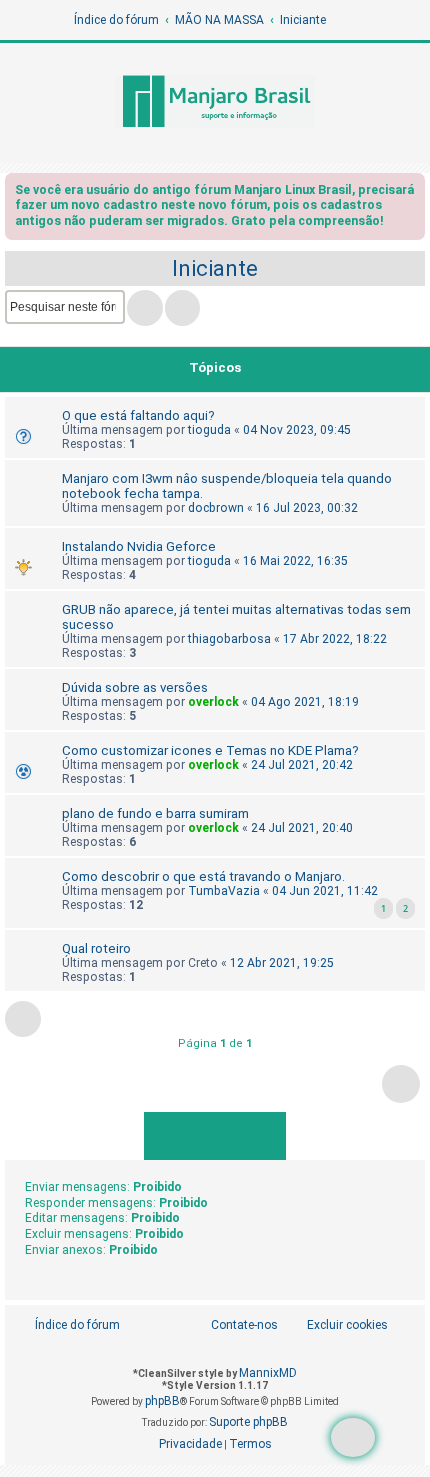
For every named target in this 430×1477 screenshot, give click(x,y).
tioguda (209, 430)
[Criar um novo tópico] (353, 1437)
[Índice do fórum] (215, 103)
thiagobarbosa (229, 639)
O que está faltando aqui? (138, 415)
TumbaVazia (224, 891)
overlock (213, 702)
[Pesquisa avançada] (182, 308)
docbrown (216, 508)
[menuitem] (336, 1325)
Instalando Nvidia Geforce (139, 546)
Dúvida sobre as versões (135, 687)
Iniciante (215, 268)
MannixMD (268, 1373)
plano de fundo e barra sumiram (155, 813)
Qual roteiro (96, 948)
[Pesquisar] (145, 308)
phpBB (162, 1401)
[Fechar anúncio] (412, 193)
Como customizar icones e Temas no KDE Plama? (210, 750)
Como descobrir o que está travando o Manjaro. (203, 876)
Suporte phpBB (248, 1422)
